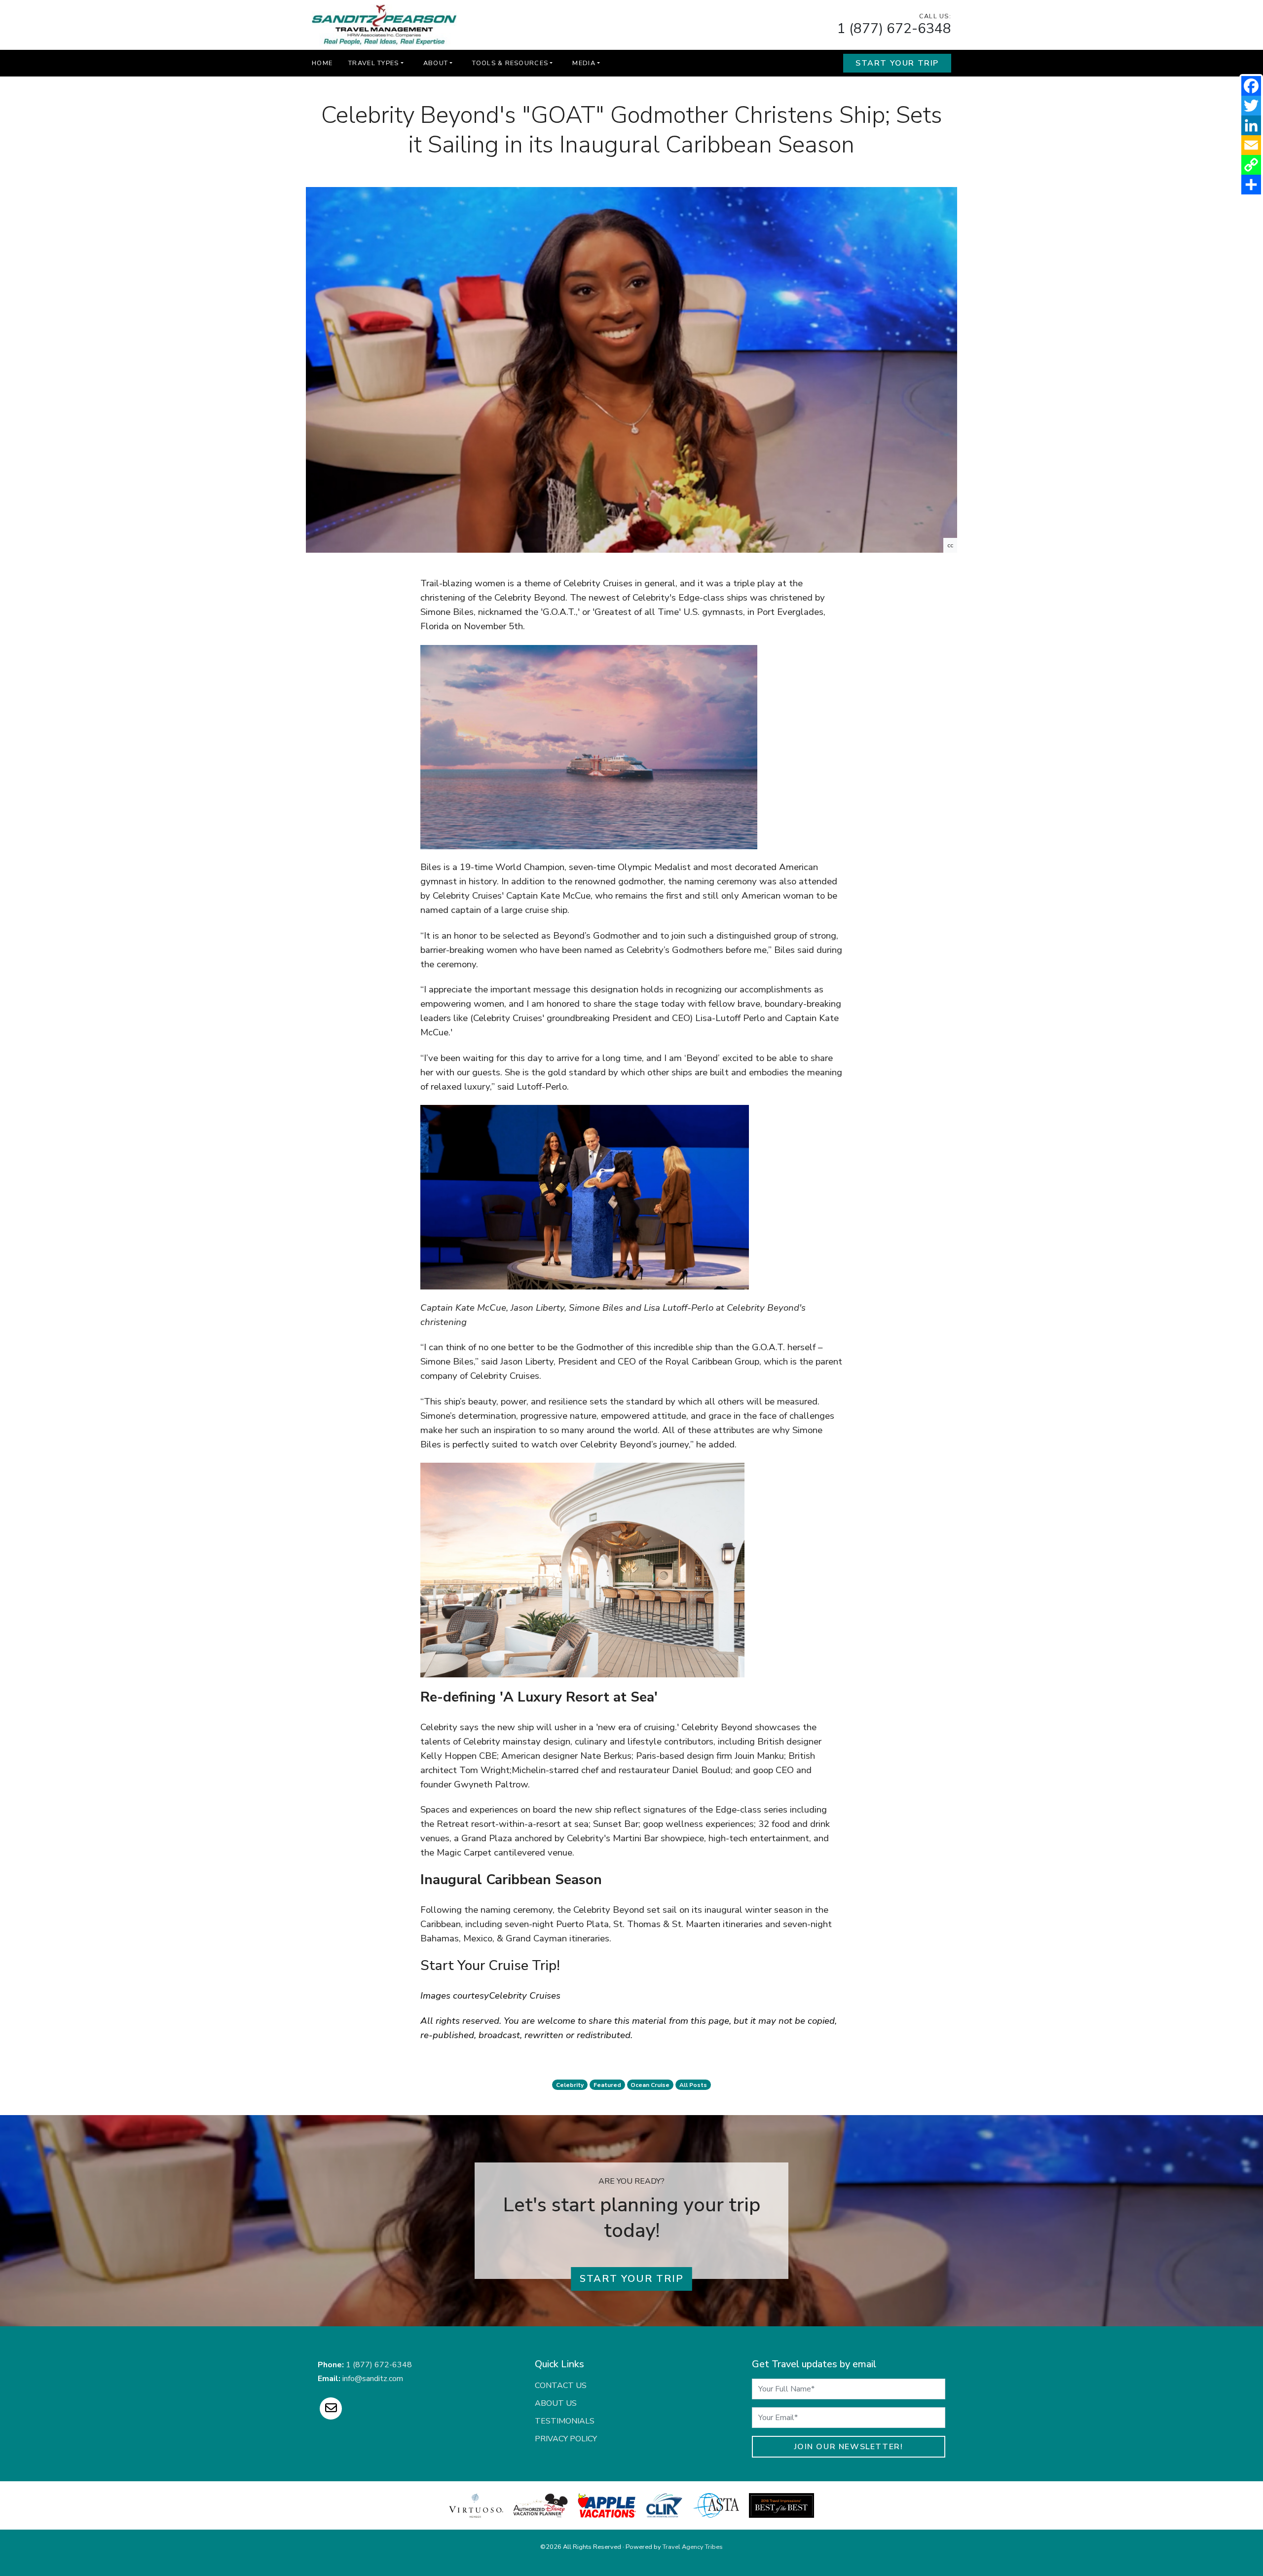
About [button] (436, 63)
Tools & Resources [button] (510, 63)
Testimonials (565, 2421)
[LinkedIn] (1251, 125)
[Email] (1251, 145)
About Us (556, 2403)
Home (322, 63)
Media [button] (584, 63)
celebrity (570, 2085)
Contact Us (561, 2386)
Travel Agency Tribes (693, 2547)
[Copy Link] (1251, 165)
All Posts (693, 2085)
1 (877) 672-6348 (894, 29)
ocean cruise (650, 2085)
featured (607, 2085)
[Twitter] (1251, 106)
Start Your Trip (897, 63)
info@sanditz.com (373, 2379)
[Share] (1251, 185)
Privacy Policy (566, 2439)
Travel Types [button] (373, 63)
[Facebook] (1251, 86)
